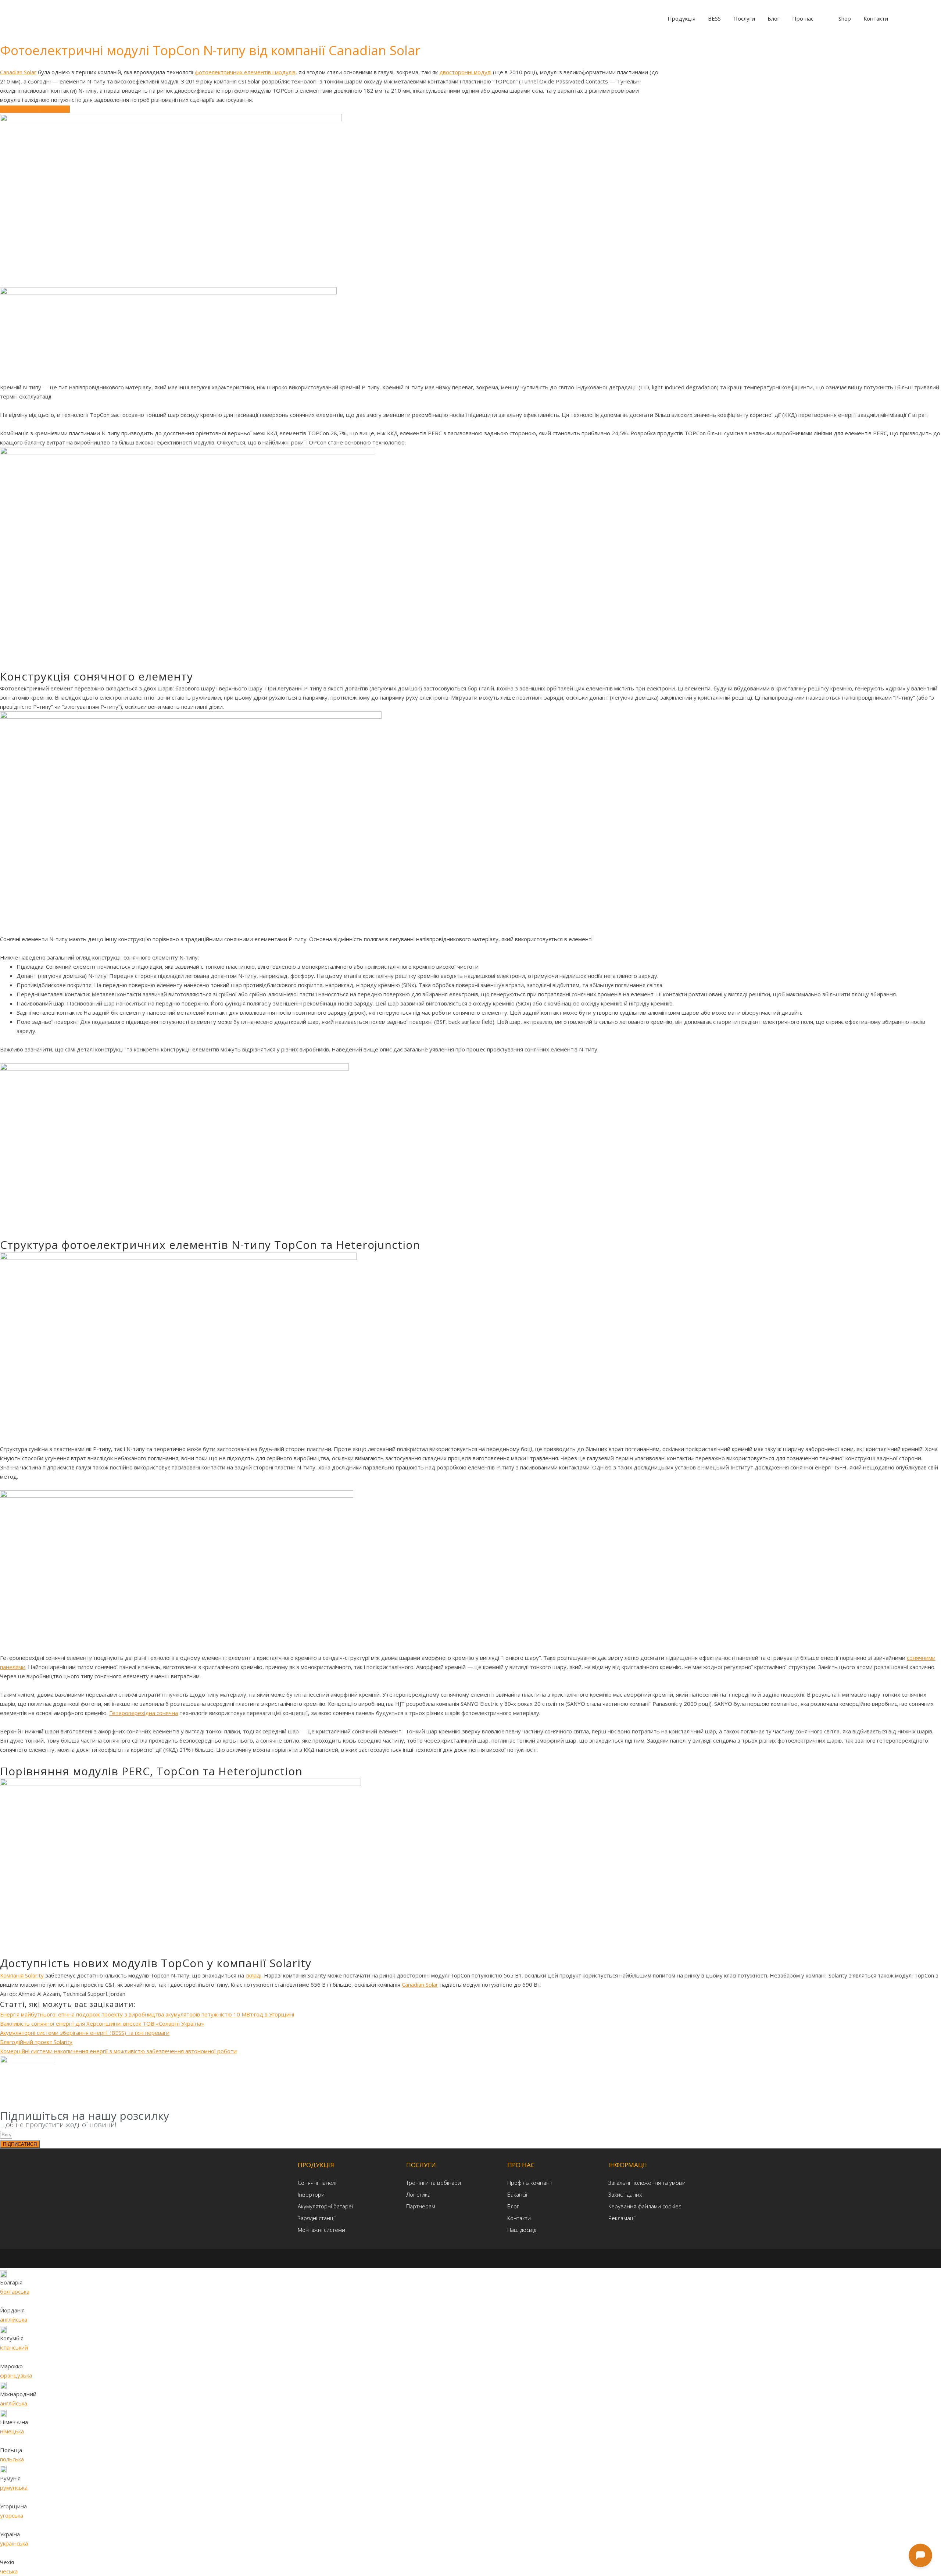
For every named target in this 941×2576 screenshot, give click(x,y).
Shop (845, 18)
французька (16, 2375)
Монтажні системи (321, 2230)
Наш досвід (522, 2230)
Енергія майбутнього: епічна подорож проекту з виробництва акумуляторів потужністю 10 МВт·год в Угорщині (147, 2014)
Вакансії (517, 2194)
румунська (14, 2487)
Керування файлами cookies (645, 2206)
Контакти (519, 2218)
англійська (14, 2319)
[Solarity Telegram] (454, 2258)
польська (12, 2459)
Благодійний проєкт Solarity (36, 2042)
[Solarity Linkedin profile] (478, 2258)
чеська (9, 2571)
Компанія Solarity (22, 1975)
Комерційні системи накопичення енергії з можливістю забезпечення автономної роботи (118, 2051)
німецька (12, 2431)
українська (14, 2543)
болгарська (15, 2291)
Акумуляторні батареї (325, 2206)
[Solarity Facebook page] (466, 2258)
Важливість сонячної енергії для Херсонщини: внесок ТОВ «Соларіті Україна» (102, 2023)
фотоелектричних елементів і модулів (245, 72)
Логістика (418, 2194)
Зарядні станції (317, 2218)
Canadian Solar (18, 72)
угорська (12, 2515)
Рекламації (622, 2218)
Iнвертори (311, 2194)
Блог (513, 2206)
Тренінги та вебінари (434, 2183)
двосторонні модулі (465, 72)
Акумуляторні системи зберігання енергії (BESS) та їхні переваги (85, 2033)
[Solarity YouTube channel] (489, 2258)
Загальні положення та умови (647, 2183)
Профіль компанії (529, 2183)
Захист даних (625, 2194)
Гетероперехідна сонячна (144, 1713)
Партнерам (421, 2206)
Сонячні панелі (317, 2183)
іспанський (14, 2347)
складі (253, 1975)
